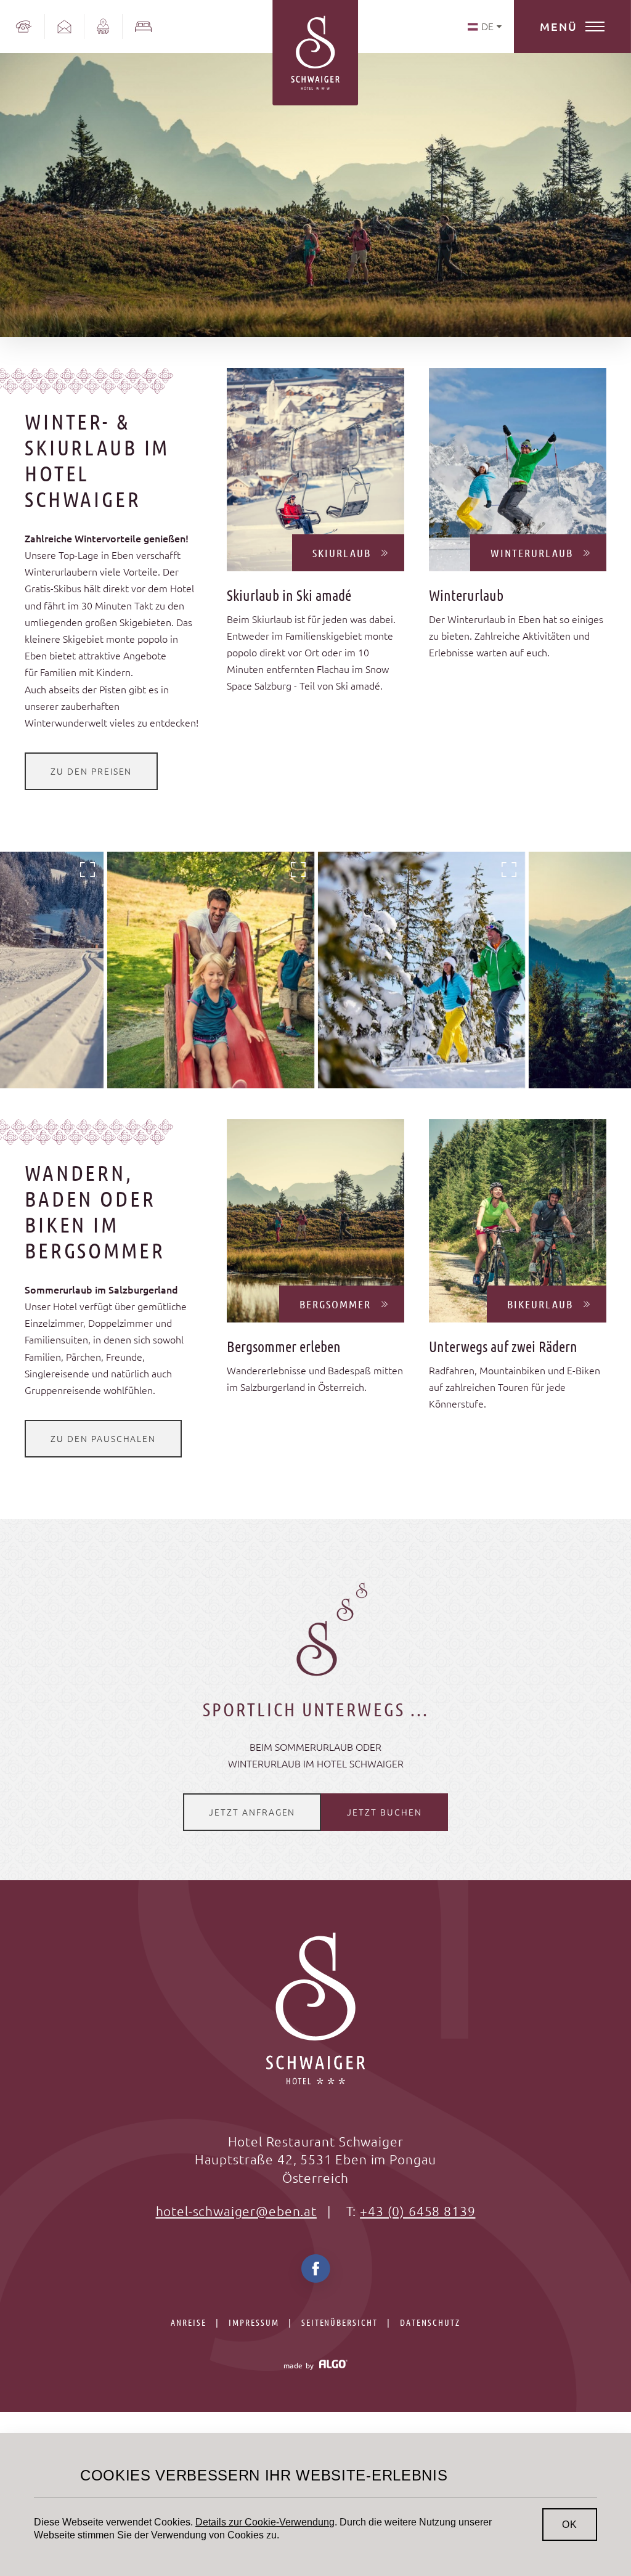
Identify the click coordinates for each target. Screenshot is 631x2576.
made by (300, 2365)
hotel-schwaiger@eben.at (236, 2211)
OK (570, 2525)
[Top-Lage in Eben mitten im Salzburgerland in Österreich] (104, 26)
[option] (211, 970)
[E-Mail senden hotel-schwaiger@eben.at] (65, 26)
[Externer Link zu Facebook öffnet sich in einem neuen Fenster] (316, 2274)
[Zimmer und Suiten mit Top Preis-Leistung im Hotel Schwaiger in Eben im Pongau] (143, 26)
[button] (91, 771)
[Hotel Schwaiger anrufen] (22, 26)
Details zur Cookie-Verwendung (265, 2522)
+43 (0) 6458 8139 (417, 2211)
